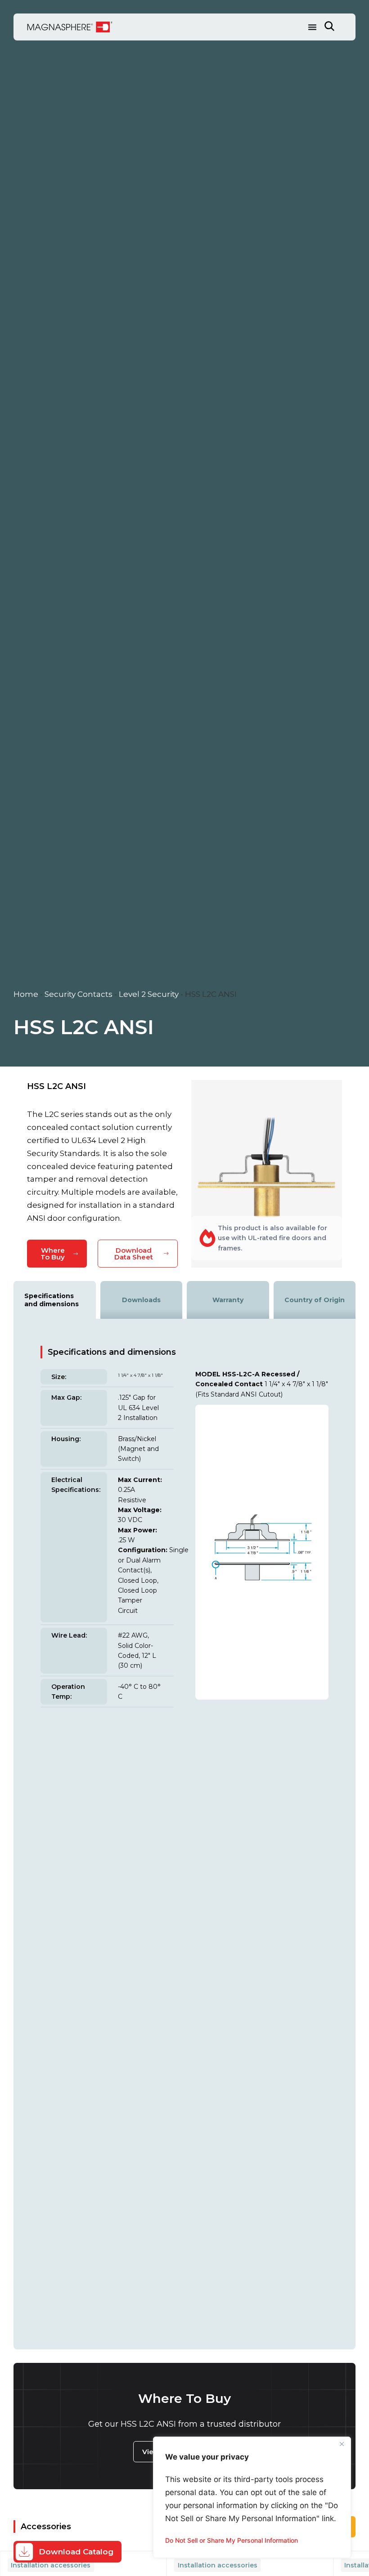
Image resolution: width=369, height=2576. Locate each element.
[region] (252, 2497)
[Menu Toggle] (312, 27)
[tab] (55, 1300)
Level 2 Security (149, 994)
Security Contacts (79, 994)
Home (26, 994)
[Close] (342, 2444)
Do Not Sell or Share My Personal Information (232, 2540)
